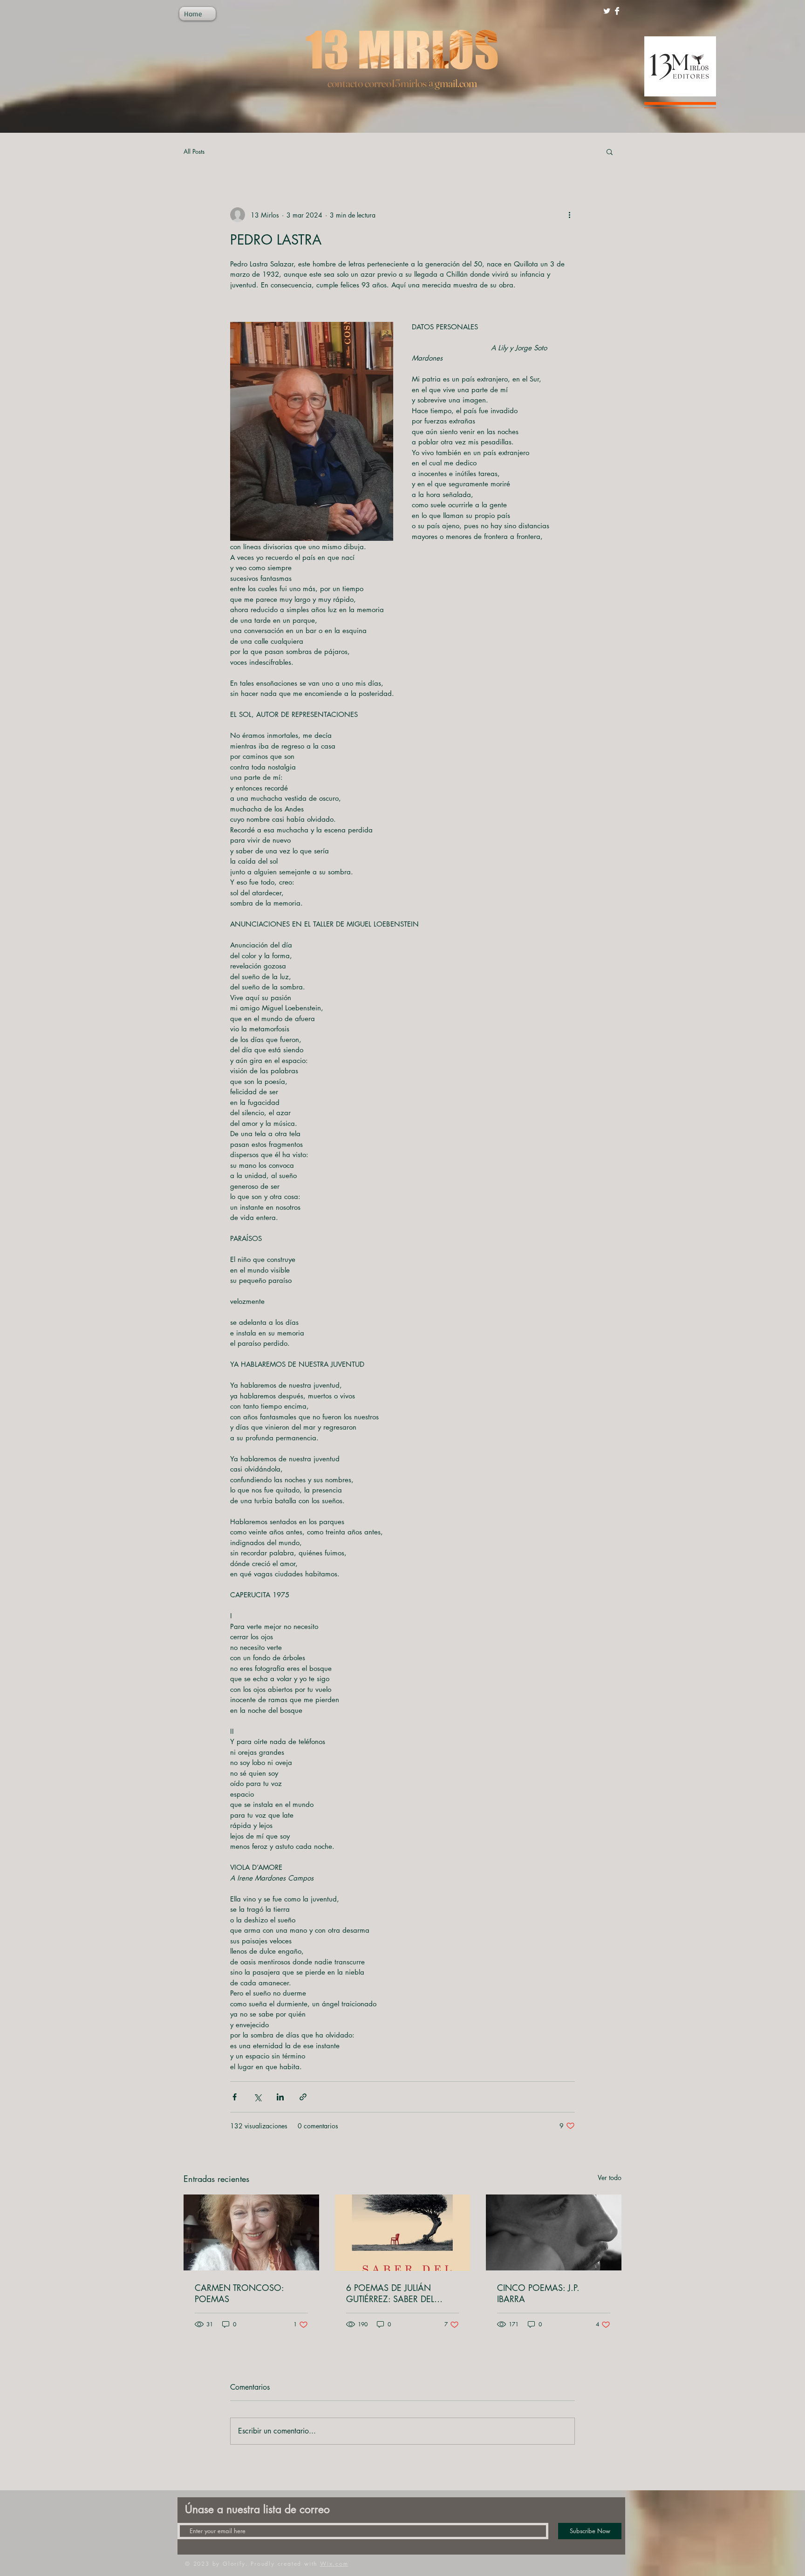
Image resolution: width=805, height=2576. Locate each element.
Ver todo (610, 2177)
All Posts (194, 151)
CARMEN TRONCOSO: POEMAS (239, 2293)
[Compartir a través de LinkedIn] (280, 2097)
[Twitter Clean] (607, 11)
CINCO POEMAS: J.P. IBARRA (538, 2293)
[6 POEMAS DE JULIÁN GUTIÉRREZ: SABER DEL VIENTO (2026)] (403, 2233)
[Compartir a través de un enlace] (303, 2097)
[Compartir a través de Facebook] (235, 2097)
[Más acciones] (569, 215)
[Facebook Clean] (617, 11)
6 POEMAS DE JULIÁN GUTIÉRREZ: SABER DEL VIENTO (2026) (390, 2293)
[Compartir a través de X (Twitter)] (257, 2097)
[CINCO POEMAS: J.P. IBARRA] (554, 2232)
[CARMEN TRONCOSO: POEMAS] (251, 2232)
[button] (610, 151)
